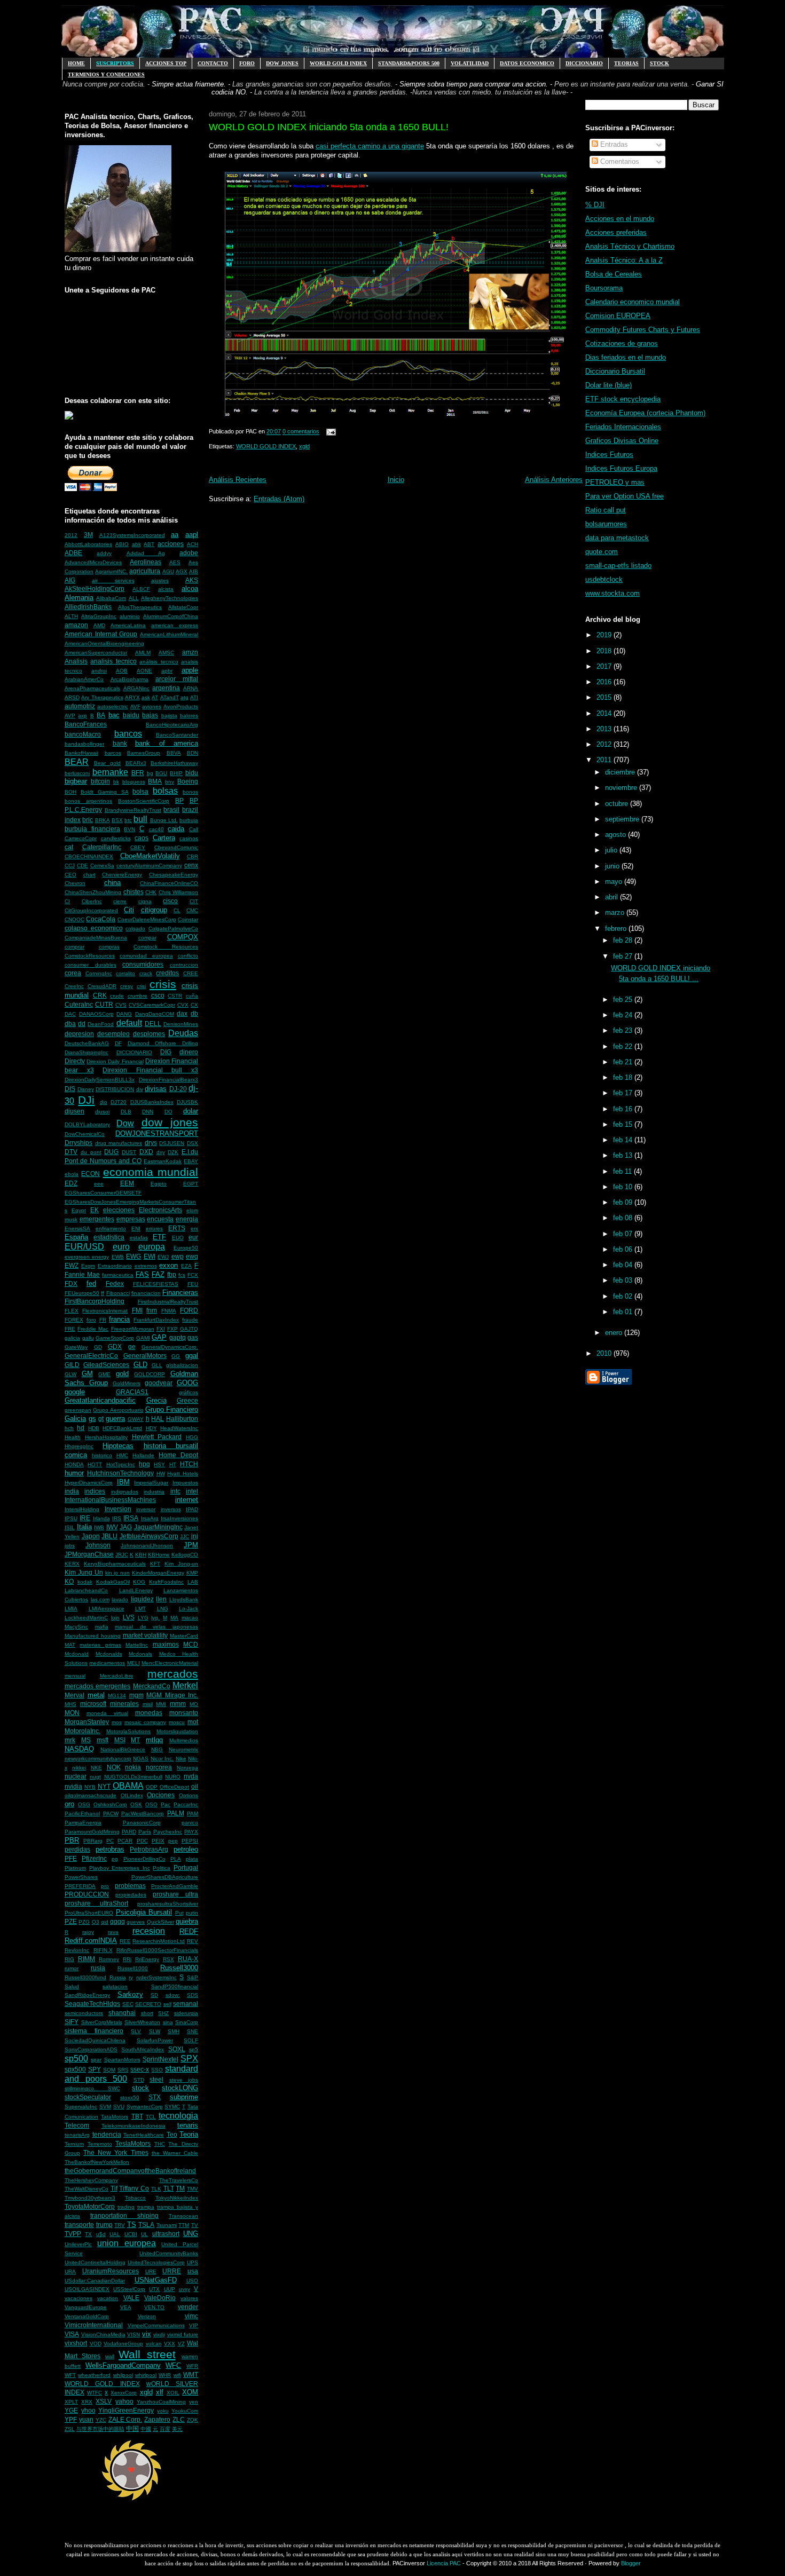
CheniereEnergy (122, 875)
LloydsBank (184, 1599)
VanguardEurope (86, 2307)
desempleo (113, 1034)
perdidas (77, 1849)
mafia (102, 1627)
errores (154, 1228)
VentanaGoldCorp (87, 2316)
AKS (192, 580)
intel (192, 1491)
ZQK (193, 2420)
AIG (70, 580)
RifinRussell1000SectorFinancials (157, 1950)
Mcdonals (140, 1654)
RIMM (87, 1959)
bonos (190, 792)
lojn (115, 1618)
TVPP (73, 2234)
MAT (70, 1645)
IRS (117, 1518)
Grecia (156, 1400)
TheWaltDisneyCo (87, 2189)
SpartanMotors (122, 2060)
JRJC (122, 1555)
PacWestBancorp (143, 1814)
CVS (121, 1005)
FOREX (74, 1320)
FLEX (72, 1311)
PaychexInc (168, 1832)
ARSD (72, 697)
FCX (193, 1275)
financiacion (146, 1293)
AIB (194, 571)
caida (176, 829)
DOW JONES (282, 63)
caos (142, 838)
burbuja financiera (92, 829)
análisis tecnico (159, 662)
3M (88, 535)
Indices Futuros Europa (621, 468)
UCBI (131, 2234)
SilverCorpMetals (102, 2022)
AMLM (143, 653)
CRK (100, 995)
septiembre (623, 819)
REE (125, 1941)
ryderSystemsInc (156, 1977)
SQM (109, 2070)
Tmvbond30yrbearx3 (90, 2198)
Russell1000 (133, 1968)
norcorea (159, 1767)
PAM (193, 1814)
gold (122, 1374)
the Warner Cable (175, 2153)
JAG (126, 1527)
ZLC (179, 2419)
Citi (129, 910)
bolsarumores (606, 524)
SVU (119, 2107)
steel (156, 2079)
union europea (127, 2243)
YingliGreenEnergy (126, 2410)
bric (88, 820)
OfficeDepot (174, 1787)
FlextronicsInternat (105, 1311)
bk (116, 782)
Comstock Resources (166, 947)
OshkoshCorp (110, 1804)
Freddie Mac (93, 1329)
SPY (95, 2069)
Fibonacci (118, 1293)
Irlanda (101, 1518)
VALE (131, 2298)
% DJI (595, 205)
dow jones (170, 1122)
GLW (70, 1374)
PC (110, 1841)
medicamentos (107, 1663)
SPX (189, 2059)
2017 (605, 666)
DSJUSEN (172, 1143)
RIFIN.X (103, 1950)
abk (136, 544)
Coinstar (188, 919)
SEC (128, 2004)
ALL (134, 598)
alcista (166, 589)
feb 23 (624, 1030)
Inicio (396, 480)
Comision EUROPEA (618, 316)
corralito (125, 973)
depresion (79, 1034)
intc (175, 1491)
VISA (72, 2334)
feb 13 (624, 1155)
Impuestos (185, 1483)
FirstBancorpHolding (95, 1301)
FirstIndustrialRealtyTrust (168, 1302)
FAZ (158, 1274)
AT (155, 697)
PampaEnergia (83, 1823)
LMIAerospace (107, 1609)
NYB (90, 1787)
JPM (191, 1545)
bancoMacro (83, 734)
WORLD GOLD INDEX (338, 63)
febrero (617, 929)
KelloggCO (185, 1555)
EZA (186, 1266)
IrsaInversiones (179, 1518)
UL (144, 2234)
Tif (114, 2188)
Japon (91, 1536)
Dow (125, 1123)
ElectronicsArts (160, 1210)
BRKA (103, 820)
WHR (165, 2375)
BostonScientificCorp (144, 801)
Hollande (143, 1455)
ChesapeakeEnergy (174, 875)
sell (167, 2004)
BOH (70, 792)
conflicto (188, 956)
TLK (156, 2189)
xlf (160, 2392)
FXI (161, 1329)
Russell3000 (179, 1968)
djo (104, 1102)
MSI (120, 1740)
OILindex (132, 1795)
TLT (169, 2188)
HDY (151, 1428)
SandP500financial (175, 1986)
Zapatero (157, 2419)
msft (103, 1740)
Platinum (75, 1868)
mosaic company (146, 1722)
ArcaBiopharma (129, 679)
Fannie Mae (82, 1274)
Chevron (75, 883)
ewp (178, 1256)
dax (182, 1013)
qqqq (117, 1921)
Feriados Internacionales (623, 427)
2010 (605, 1353)
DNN (148, 1112)
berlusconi (77, 773)
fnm (152, 1310)
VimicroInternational (94, 2325)
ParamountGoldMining (92, 1832)
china (112, 883)
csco (158, 995)
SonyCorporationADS (91, 2049)
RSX (168, 1959)
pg (115, 1859)
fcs (182, 1275)
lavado (120, 1599)
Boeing (188, 781)
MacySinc (76, 1627)
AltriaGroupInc (99, 616)
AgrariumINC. (111, 571)
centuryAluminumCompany (149, 866)
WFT (70, 2375)
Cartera (164, 838)
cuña (192, 996)
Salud (72, 1986)
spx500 (75, 2069)
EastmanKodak (163, 1161)
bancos (128, 734)
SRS (123, 2070)
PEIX (158, 1841)
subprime (184, 2097)
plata (192, 1859)
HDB (94, 1428)
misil (148, 1704)
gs (92, 1419)
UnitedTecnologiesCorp (156, 2262)
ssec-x (140, 2069)
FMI (137, 1310)
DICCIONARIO (134, 1052)
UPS (193, 2262)
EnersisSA (77, 1228)
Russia (118, 1977)
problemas (130, 1886)
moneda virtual (107, 1713)
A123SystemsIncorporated (132, 535)
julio (612, 850)
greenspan (78, 1410)
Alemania (79, 598)
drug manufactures (119, 1143)
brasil (171, 809)
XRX (87, 2402)
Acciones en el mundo (620, 219)
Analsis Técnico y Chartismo (630, 246)
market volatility (146, 1635)
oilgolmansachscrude (91, 1795)
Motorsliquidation (177, 1731)
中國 (146, 2429)
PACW (111, 1814)
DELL (153, 1024)
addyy (104, 553)
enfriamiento (111, 1228)
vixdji (159, 2334)
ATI (194, 697)
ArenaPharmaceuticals (92, 688)
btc (128, 820)
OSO (151, 1804)
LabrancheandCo (86, 1590)
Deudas (183, 1033)
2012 (71, 535)
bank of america (167, 743)
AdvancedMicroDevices (93, 562)
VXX (170, 2344)
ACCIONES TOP (166, 63)
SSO (157, 2070)
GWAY (136, 1419)
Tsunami (167, 2225)
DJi (86, 1100)
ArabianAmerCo (84, 679)
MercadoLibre (117, 1676)
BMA (155, 781)
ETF (159, 1237)
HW (161, 1473)
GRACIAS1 (132, 1392)
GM (87, 1374)
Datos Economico (527, 63)
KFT (155, 1564)
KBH (141, 1555)
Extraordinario (115, 1266)
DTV (71, 1152)
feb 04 (624, 1265)
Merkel (185, 1685)
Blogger (631, 2563)
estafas (139, 1238)
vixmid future (183, 2334)
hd (81, 1428)
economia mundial (151, 1172)
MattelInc (137, 1645)
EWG (134, 1256)
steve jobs (184, 2080)
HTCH (189, 1464)
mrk (70, 1740)
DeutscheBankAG (87, 1043)
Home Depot (178, 1455)
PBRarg (93, 1841)
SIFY (72, 2022)
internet (187, 1500)
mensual (75, 1676)
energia (187, 1219)
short (147, 2013)
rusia (98, 1968)
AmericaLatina (128, 625)
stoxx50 (130, 2097)
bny (170, 782)
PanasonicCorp (142, 1823)
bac (114, 715)
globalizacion (182, 1365)
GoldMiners (127, 1383)
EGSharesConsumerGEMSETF (103, 1193)
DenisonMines (181, 1024)
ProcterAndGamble (175, 1886)
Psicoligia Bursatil (144, 1912)
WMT (191, 2374)
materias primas (100, 1645)
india (72, 1491)
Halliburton (182, 1419)
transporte (79, 2225)
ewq (192, 1256)
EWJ (163, 1257)
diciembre (621, 772)
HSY (159, 1464)
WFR (192, 2366)
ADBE (73, 553)
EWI (150, 1256)
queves (136, 1922)
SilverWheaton (142, 2022)
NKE (96, 1768)
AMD (99, 625)
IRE (85, 1518)
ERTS (177, 1228)
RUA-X (188, 1959)
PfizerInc (94, 1858)
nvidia (73, 1786)
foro (91, 1320)
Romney (109, 1959)
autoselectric (113, 706)
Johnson (98, 1545)
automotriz (80, 706)
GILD (72, 1365)
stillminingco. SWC (92, 2088)
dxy (161, 1152)
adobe (189, 553)
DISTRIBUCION (115, 1089)
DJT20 (119, 1102)
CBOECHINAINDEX (89, 856)
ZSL (70, 2429)
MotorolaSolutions (128, 1731)
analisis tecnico (113, 661)
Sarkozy (130, 1994)
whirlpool (146, 2375)
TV (195, 2225)
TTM (184, 2225)
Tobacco (135, 2198)
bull (140, 819)
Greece (187, 1400)
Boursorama (604, 288)
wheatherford (94, 2375)
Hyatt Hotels (183, 1473)
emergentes (97, 1219)
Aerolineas (146, 562)
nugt (95, 1777)
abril (613, 897)
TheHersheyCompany (91, 2180)
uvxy (185, 2289)
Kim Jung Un (84, 1572)
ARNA (191, 688)
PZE (71, 1921)
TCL (151, 2117)
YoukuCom (185, 2411)
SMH (174, 2031)
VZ (181, 2344)
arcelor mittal (177, 679)
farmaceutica (118, 1275)
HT (173, 1464)
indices (95, 1491)
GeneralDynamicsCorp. (170, 1347)
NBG (157, 1749)
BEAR (77, 762)
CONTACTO (213, 63)
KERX (72, 1564)
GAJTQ (189, 1329)
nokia (133, 1767)
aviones (152, 706)
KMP (192, 1573)
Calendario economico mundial (633, 302)
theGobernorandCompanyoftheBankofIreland (130, 2171)
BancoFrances (86, 724)
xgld (146, 2392)
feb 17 (624, 1093)
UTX (154, 2289)
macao (190, 1618)
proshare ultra (175, 1894)
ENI (136, 1228)
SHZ (163, 2013)
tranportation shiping (124, 2215)
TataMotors (115, 2117)
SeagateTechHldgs (92, 2004)
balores (189, 716)
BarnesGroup (144, 753)
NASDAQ (79, 1749)
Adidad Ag (146, 553)
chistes (134, 892)
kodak (85, 1582)
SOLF (191, 2040)
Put (179, 1913)
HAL (158, 1419)
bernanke (110, 772)
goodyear (159, 1383)
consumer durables (91, 965)
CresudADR (102, 986)
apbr (167, 671)
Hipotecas (118, 1446)
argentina (166, 688)
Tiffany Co (134, 2188)
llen (161, 1599)
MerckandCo (152, 1686)
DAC (70, 1014)
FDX (71, 1283)
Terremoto (100, 2144)
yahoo (124, 2401)
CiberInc (92, 901)
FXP (172, 1329)
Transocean (183, 2216)
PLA (176, 1859)
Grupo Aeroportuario (118, 1410)
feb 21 (624, 1062)
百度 (165, 2429)
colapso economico (94, 928)
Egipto (159, 1184)
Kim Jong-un (181, 1564)
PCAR (125, 1841)
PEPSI (190, 1841)
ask (146, 697)
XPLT (71, 2402)
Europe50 (186, 1248)
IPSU (71, 1518)
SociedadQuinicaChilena (95, 2040)
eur (193, 1237)
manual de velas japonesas (156, 1627)
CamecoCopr (81, 838)
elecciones (119, 1210)
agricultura (145, 571)
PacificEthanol (82, 1814)
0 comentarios (301, 432)
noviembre (622, 788)
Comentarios (619, 161)
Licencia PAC (444, 2563)
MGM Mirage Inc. (172, 1695)
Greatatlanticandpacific (100, 1400)
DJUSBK (187, 1102)
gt (101, 1419)
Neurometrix (183, 1749)
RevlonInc (77, 1950)
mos (117, 1722)
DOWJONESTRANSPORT (157, 1133)
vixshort (76, 2343)
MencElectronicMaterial (170, 1663)
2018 (605, 651)
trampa (146, 2207)
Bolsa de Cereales (614, 274)
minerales (124, 1704)
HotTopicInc (121, 1464)
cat (69, 847)
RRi (127, 1959)
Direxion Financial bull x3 (150, 1070)
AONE (144, 671)
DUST (129, 1152)
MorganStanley (87, 1722)
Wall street (147, 2354)
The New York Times (116, 2152)
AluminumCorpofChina (171, 616)
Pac (166, 1804)
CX (194, 1005)
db (194, 1013)
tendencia (107, 2134)
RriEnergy (147, 1959)
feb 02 (624, 1296)
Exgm (88, 1266)
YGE (71, 2410)
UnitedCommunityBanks (169, 2253)
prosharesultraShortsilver (168, 1904)
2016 (605, 682)
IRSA (131, 1518)
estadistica (109, 1237)
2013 (605, 729)
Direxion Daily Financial (115, 1061)
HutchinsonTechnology (120, 1473)
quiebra (187, 1921)
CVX (183, 1005)
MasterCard (184, 1636)
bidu (192, 773)
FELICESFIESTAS (156, 1284)
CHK (151, 892)
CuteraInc (79, 1004)
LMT (140, 1609)
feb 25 (624, 999)
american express (175, 625)
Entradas (613, 144)
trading (126, 2207)
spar (96, 2060)
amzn (190, 652)
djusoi (102, 1112)
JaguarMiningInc (158, 1527)
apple (190, 670)
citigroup (154, 910)
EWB (118, 1257)
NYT (104, 1786)
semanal (186, 2004)
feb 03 (624, 1280)
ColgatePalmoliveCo (173, 929)
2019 (605, 635)
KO (69, 1581)
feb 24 (624, 1015)
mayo (615, 882)
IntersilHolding (82, 1509)
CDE (83, 866)
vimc (191, 2316)
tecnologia (178, 2116)
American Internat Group (101, 634)
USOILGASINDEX (87, 2289)
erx (194, 1228)
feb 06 (624, 1249)
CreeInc (74, 986)
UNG (191, 2234)
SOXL (177, 2049)
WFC (173, 2365)
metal (96, 1695)
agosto (617, 835)
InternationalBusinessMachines (110, 1500)
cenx (191, 865)
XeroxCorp (124, 2393)
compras (109, 947)
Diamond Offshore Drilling (163, 1043)
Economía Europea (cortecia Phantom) (645, 413)
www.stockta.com (613, 593)
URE (151, 2271)
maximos (166, 1644)
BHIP (176, 773)
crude (117, 996)
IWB (99, 1527)
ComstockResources (90, 956)
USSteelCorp (129, 2289)
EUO (178, 1238)
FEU (193, 1284)
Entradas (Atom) (279, 499)
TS (132, 2225)
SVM (105, 2107)
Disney (86, 1089)
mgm (136, 1695)
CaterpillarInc (102, 847)
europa (152, 1247)
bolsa (140, 791)
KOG (139, 1582)
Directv (75, 1061)
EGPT (191, 1184)
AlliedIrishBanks (88, 607)
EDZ (71, 1183)
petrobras (110, 1849)
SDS (193, 1995)
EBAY (191, 1161)
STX (155, 2097)
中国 (132, 2428)
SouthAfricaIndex (143, 2049)
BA (101, 715)
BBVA (174, 753)
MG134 (117, 1696)
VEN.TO (154, 2307)
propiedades (131, 1895)
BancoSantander (177, 735)
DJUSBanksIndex (152, 1102)
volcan (154, 2344)
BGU (161, 773)
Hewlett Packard (157, 1437)
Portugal (186, 1867)
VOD (96, 2344)
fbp (172, 1274)
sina (168, 2022)
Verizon (147, 2316)
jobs (70, 1546)
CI (67, 901)
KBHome (159, 1555)
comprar (74, 947)
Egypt (79, 1210)
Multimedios (184, 1740)
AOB (122, 671)
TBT (137, 2116)
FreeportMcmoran (133, 1329)
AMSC (166, 653)
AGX (182, 571)
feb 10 (624, 1187)
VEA (126, 2307)
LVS (129, 1617)
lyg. (155, 1618)
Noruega (187, 1768)
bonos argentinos (88, 801)
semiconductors (84, 2013)
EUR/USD (84, 1247)
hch (69, 1428)
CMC (192, 910)
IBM (123, 1482)
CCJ (70, 866)
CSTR (175, 996)
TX (88, 2234)
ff (103, 1293)
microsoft (93, 1704)
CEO (70, 875)
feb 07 (624, 1234)
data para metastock (617, 538)
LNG (163, 1609)
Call (194, 829)
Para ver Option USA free (625, 496)
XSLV (104, 2401)
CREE (191, 973)
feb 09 (624, 1202)
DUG (111, 1152)
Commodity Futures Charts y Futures (643, 330)
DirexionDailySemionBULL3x (100, 1080)
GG (176, 1356)
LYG (143, 1618)
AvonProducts (181, 706)
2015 (605, 697)
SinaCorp (187, 2022)
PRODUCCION (87, 1894)
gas (193, 1337)
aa (175, 535)
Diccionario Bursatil (615, 371)
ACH (193, 544)
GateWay (76, 1347)
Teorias (626, 63)
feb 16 (624, 1109)
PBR (72, 1840)
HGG (192, 1437)
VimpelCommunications (156, 2325)
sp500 (76, 2059)
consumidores (143, 964)
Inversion (118, 1509)
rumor (72, 1968)
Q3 (96, 1922)
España (76, 1237)
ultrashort (166, 2234)
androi (99, 671)
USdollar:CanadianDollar (95, 2281)
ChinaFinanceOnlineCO (169, 883)
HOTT (95, 1464)
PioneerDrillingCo (144, 1859)
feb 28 (624, 940)
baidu (131, 715)
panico (190, 1823)
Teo (172, 2134)
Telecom (77, 2125)
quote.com (602, 552)
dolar (191, 1111)
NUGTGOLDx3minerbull (133, 1777)
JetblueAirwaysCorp (149, 1536)
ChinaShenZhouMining (93, 892)
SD (154, 1995)
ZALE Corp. (125, 2419)
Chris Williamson (179, 892)
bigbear (76, 781)
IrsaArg (150, 1518)
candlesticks (116, 838)
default (129, 1023)
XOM (190, 2392)
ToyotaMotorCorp (90, 2206)
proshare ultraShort (96, 1903)
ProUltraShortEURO (89, 1913)
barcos (113, 753)
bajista (169, 716)
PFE (71, 1858)
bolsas (165, 791)
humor (74, 1473)
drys (151, 1143)
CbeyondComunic (176, 847)
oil (195, 1786)
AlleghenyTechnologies (170, 598)
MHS (70, 1704)
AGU (168, 571)
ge (132, 1346)
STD (139, 2080)
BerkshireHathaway (174, 763)
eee (99, 1184)
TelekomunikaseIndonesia (134, 2126)
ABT (149, 544)
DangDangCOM (155, 1014)
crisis (163, 984)
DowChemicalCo (85, 1134)
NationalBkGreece (123, 1749)
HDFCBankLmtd (122, 1428)
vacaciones (78, 2298)
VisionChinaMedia (103, 2334)
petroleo (186, 1849)
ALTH (71, 616)
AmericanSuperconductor (96, 653)
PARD (129, 1832)
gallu (88, 1338)
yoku (163, 2411)
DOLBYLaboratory (87, 1124)
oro (69, 1804)
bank (120, 743)
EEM (127, 1183)
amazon (76, 625)
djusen (74, 1111)
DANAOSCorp (96, 1014)
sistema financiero (94, 2031)
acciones (171, 544)
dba (70, 1024)
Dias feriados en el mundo (626, 357)
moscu (177, 1722)
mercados (173, 1674)
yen (194, 2402)
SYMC (172, 2107)
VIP (194, 2325)
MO (194, 1704)
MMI (161, 1704)
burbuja (189, 820)
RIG (69, 1959)
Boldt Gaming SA (105, 792)
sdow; (173, 1995)
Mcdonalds (109, 1654)
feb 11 (623, 1171)
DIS (70, 1089)
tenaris (188, 2125)
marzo (616, 912)
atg (185, 697)
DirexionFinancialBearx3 (168, 1080)
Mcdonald (77, 1654)
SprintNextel (160, 2059)
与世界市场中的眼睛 (100, 2429)
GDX (115, 1346)
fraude (190, 1320)
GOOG (187, 1383)
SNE (193, 2031)
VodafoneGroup (123, 2344)
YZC (101, 2420)
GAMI (143, 1338)
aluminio (130, 616)
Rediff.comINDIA (91, 1941)
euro (121, 1247)
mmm (178, 1704)
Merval (74, 1695)
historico (102, 1455)
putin (192, 1913)
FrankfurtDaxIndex (156, 1320)
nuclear (76, 1776)
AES (175, 562)
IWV (112, 1527)
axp (83, 716)
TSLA (146, 2225)
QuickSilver (160, 1922)
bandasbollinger (84, 744)
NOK (114, 1767)
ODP (152, 1787)
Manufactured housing (93, 1636)
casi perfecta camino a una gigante (370, 146)
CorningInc (99, 973)
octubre (618, 804)
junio (613, 866)
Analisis (76, 661)
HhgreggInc (79, 1446)
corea (73, 973)
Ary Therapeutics (102, 697)
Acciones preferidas (616, 232)
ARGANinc (136, 688)
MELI (134, 1663)
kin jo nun (118, 1573)
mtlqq (154, 1740)
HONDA (74, 1464)
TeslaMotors (133, 2143)
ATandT (170, 697)
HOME (76, 63)
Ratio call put (606, 510)
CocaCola (101, 919)
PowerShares (81, 1877)
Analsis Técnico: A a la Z (624, 260)
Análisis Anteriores (554, 480)
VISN (134, 2334)
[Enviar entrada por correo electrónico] (329, 432)
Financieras (180, 1293)
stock (140, 2088)
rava (113, 1932)
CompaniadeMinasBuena (96, 938)
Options (189, 1795)
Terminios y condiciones (106, 74)
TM (180, 2188)
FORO (247, 63)
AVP (70, 716)
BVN (129, 829)
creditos (167, 973)
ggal (192, 1356)
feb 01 (624, 1312)
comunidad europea (146, 956)
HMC (122, 1455)
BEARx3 (136, 763)
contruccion (184, 965)
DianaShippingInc (87, 1052)
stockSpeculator (88, 2097)
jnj (195, 1536)
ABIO (122, 544)
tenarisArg (77, 2135)
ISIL (70, 1527)
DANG (124, 1014)
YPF (71, 2419)
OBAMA (128, 1786)
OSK (136, 1804)
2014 (605, 713)
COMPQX (183, 937)
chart (89, 875)
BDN (193, 753)
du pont (91, 1152)
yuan (86, 2419)
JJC (185, 1536)
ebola (72, 1174)
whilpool (123, 2375)
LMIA (71, 1609)
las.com (100, 1599)
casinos (189, 838)
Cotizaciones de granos (622, 343)
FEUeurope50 (82, 1293)
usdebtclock (604, 579)
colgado (135, 929)
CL (177, 910)
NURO (173, 1777)
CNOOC (74, 919)
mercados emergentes (97, 1686)
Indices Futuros (609, 455)
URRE (172, 2271)
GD (98, 1347)
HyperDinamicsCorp (89, 1483)
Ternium (74, 2144)
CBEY (138, 847)
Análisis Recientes (238, 480)
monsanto (184, 1713)
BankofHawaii (81, 753)
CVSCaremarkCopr (152, 1005)
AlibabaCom (111, 598)
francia (119, 1319)
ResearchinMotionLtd (159, 1941)
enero (615, 1333)
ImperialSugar (151, 1483)
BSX (117, 820)
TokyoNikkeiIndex (177, 2198)
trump (104, 2225)
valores (189, 2298)
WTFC (95, 2393)
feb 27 (624, 956)
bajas (150, 715)
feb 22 (624, 1046)
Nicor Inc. (162, 1759)
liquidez (142, 1599)
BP (179, 800)
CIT (194, 901)
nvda (191, 1776)
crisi (141, 986)
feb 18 (624, 1077)
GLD (140, 1365)
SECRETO (148, 2004)
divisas (156, 1089)
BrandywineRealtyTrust (133, 810)
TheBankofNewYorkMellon (97, 2162)
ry (131, 1977)
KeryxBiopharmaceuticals (115, 1564)
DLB (126, 1112)
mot (193, 1722)
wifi (177, 2375)
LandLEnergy (136, 1590)
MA (174, 1618)
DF (118, 1043)
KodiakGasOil (113, 1582)
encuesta (160, 1219)
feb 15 (624, 1124)
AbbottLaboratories (88, 544)
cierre (120, 901)
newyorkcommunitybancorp (98, 1759)
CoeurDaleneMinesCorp (147, 919)
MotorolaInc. (83, 1731)
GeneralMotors (145, 1356)
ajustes (160, 580)
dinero (189, 1052)
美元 (177, 2429)
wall (110, 2356)
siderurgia (186, 2013)
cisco (170, 901)
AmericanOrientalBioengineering (104, 643)
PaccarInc (186, 1804)
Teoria (189, 2134)
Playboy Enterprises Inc (120, 1868)
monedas (149, 1713)
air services (113, 580)
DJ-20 (178, 1089)
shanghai (122, 2013)
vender (188, 2307)
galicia (72, 1338)
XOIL (173, 2393)
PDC (142, 1841)
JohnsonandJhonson (147, 1546)
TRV (120, 2225)
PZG (84, 1922)
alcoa (190, 588)
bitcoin (100, 781)
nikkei (79, 1768)
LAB (193, 1582)
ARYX (132, 697)
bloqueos (134, 782)
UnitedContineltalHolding (95, 2262)
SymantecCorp (145, 2107)
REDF (189, 1931)
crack (146, 973)
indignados (125, 1492)
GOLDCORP (150, 1374)
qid (105, 1922)
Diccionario (584, 63)
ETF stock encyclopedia (623, 399)
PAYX (191, 1832)
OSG (84, 1804)
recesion (149, 1931)
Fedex (115, 1283)
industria (154, 1492)
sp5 (194, 2049)
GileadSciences (106, 1365)
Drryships (78, 1143)
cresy (127, 986)
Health (73, 1437)
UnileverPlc (78, 2244)
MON (72, 1713)
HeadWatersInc (179, 1428)
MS (86, 1740)
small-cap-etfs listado (618, 566)
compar (147, 938)
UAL (115, 2234)
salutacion (115, 1986)
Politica (162, 1868)
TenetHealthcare (144, 2135)
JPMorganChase (89, 1554)
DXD (146, 1152)
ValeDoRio (160, 2298)
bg (150, 773)
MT (135, 1740)
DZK (173, 1152)
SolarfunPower (155, 2040)
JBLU (109, 1536)
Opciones (161, 1795)
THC (160, 2144)
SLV (136, 2031)
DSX (193, 1143)
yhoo (88, 2410)
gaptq (178, 1337)
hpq (144, 1464)
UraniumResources (111, 2271)
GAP (159, 1337)
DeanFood (101, 1024)
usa (193, 2271)
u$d (101, 2234)
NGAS (141, 1759)
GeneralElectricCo (91, 1356)
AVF (135, 706)
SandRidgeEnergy (87, 1995)
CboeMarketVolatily (150, 856)
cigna (145, 901)
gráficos (189, 1392)
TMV (193, 2189)
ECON (91, 1174)
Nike (181, 1759)
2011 (605, 760)
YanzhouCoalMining (161, 2402)
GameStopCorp (115, 1338)
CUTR (104, 1004)
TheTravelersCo (179, 2180)
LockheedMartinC (86, 1618)
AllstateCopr (183, 607)
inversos (171, 1509)
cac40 (156, 829)
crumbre (138, 996)
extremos (146, 1266)
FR (103, 1320)
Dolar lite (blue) (609, 385)
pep (173, 1841)
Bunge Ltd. (164, 820)
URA (70, 2271)
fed (91, 1283)
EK (95, 1210)
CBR (193, 856)
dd (82, 1024)
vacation (108, 2298)
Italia (84, 1527)
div (140, 1089)
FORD (189, 1310)
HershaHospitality (106, 1437)
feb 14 (624, 1140)
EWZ (72, 1265)
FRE (70, 1329)
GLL (157, 1365)
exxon (168, 1265)
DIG (166, 1052)
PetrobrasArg (149, 1849)
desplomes (149, 1034)
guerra (115, 1419)
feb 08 (624, 1218)
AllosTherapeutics (140, 607)
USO (192, 2281)
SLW (155, 2031)
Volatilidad (470, 63)
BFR (138, 773)
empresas (131, 1219)
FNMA (169, 1311)
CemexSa (102, 866)
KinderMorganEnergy (158, 1573)
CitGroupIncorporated (91, 910)
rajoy (88, 1932)
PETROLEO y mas (615, 482)
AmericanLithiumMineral (169, 634)
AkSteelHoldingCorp (95, 588)
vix (147, 2334)
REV (193, 1941)
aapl (192, 535)
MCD (191, 1644)
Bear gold (108, 763)
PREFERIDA (80, 1886)
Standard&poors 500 (409, 63)
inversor (146, 1509)
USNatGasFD (156, 2280)
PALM (176, 1813)
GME (104, 1374)
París (145, 1832)
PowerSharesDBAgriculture (165, 1877)
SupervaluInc (81, 2107)
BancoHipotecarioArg (172, 725)
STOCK (660, 63)
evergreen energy (87, 1257)
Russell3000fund (85, 1977)
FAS (142, 1274)
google (75, 1392)
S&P (193, 1977)
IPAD (192, 1509)
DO (168, 1112)
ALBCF (141, 589)
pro (105, 1886)
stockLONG (180, 2088)
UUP (170, 2289)
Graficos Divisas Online (622, 441)
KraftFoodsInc (166, 1582)
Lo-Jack (189, 1609)
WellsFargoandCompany (123, 2365)
